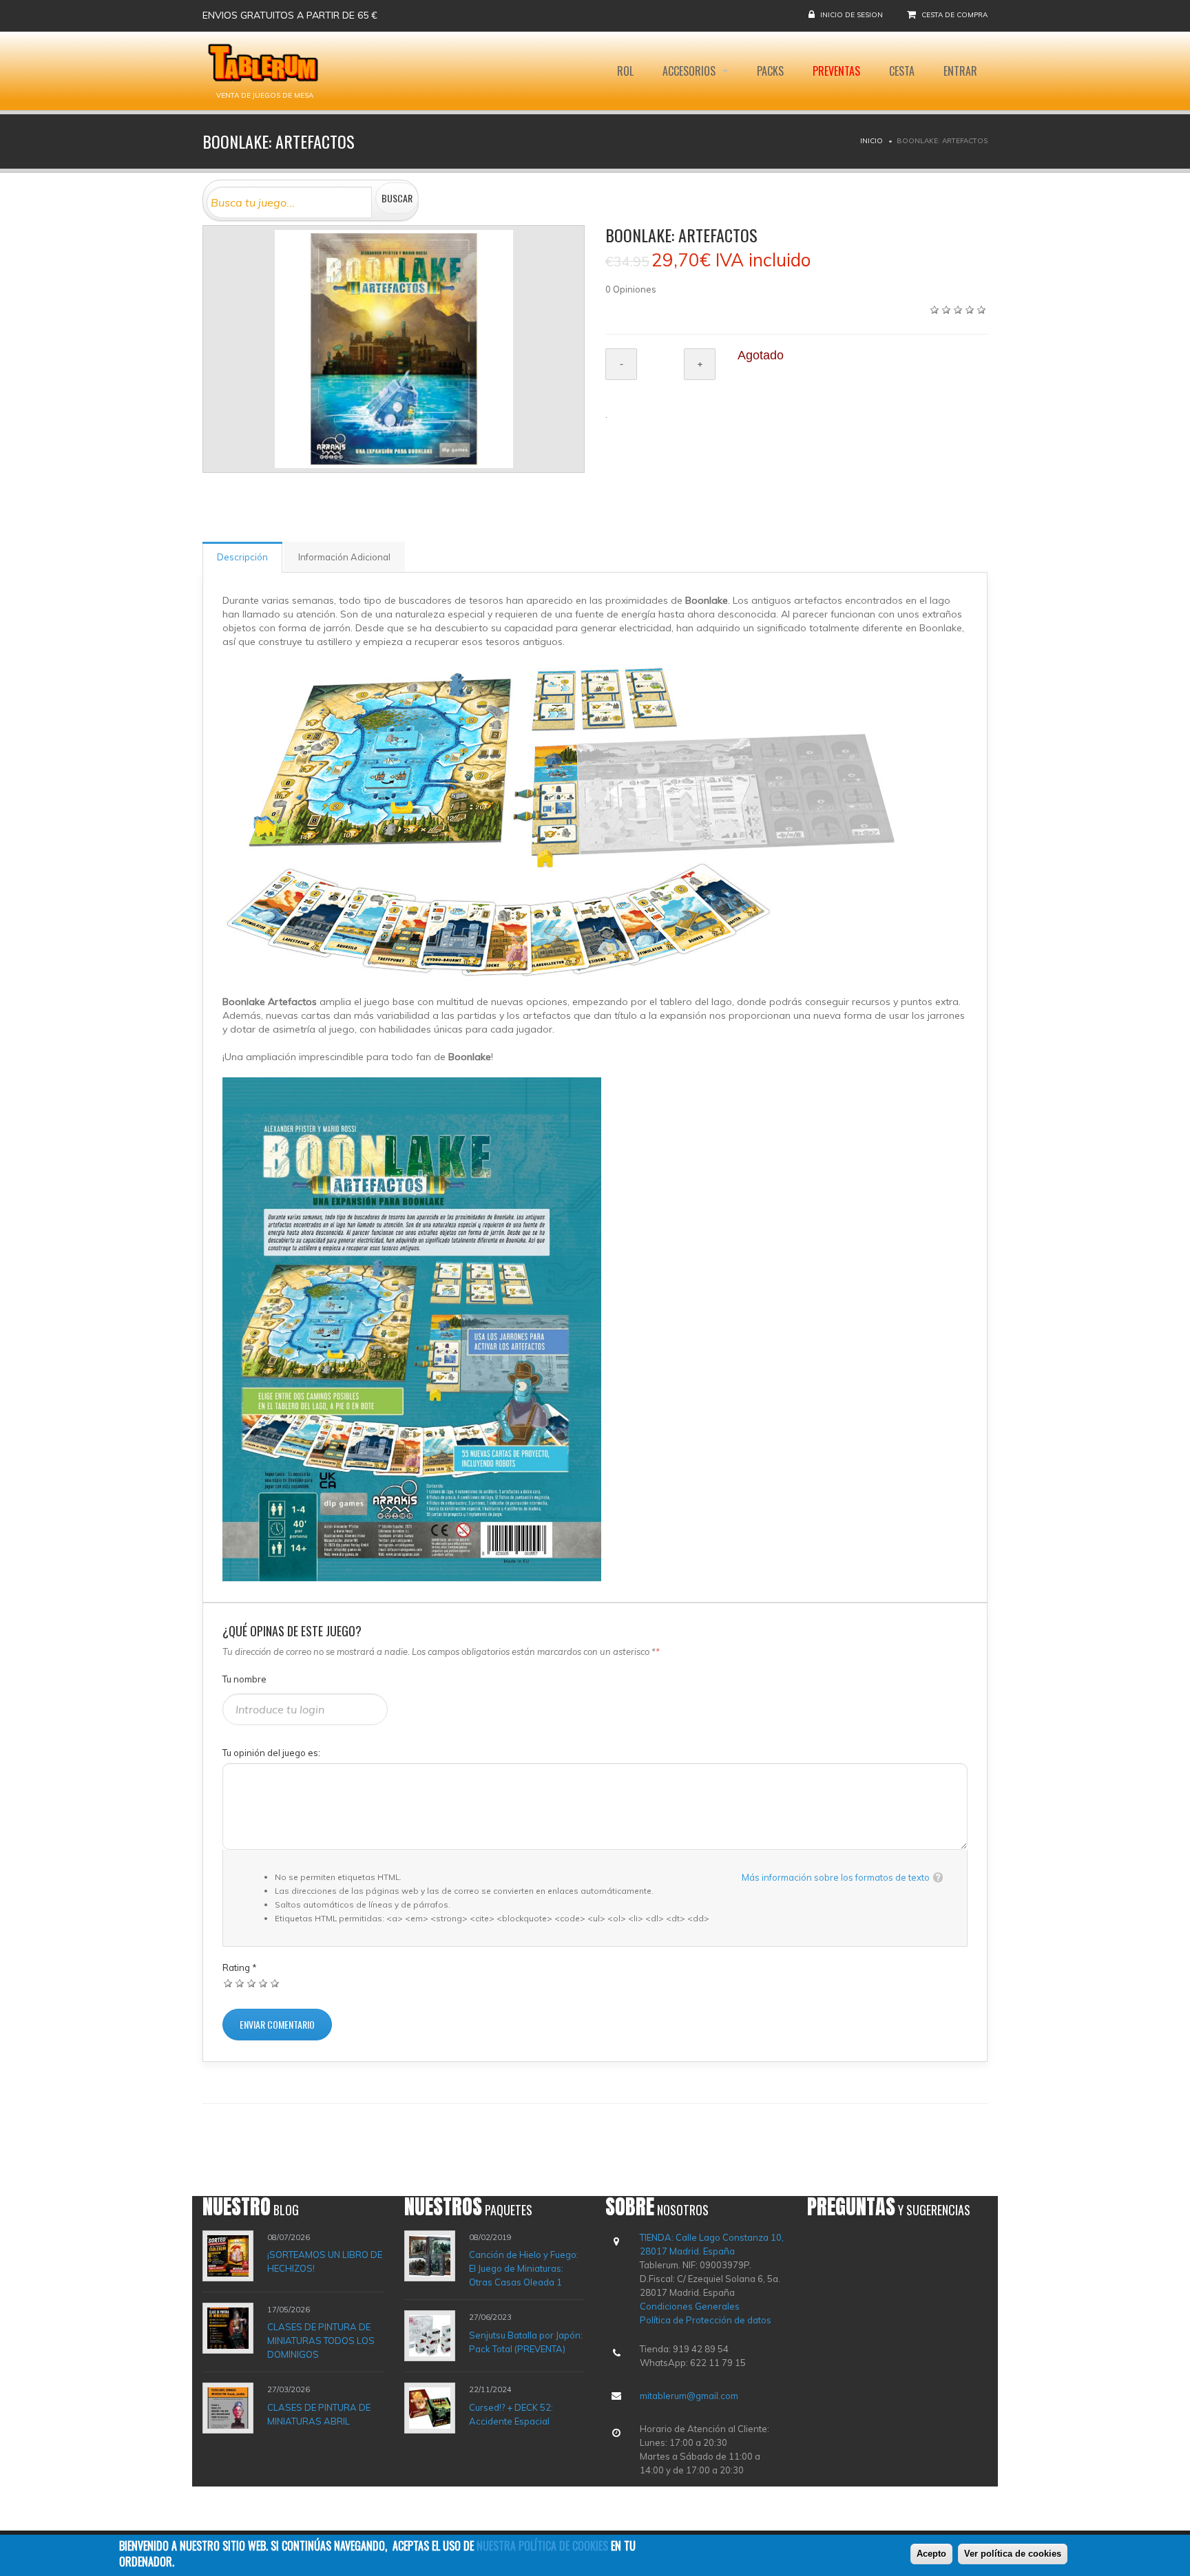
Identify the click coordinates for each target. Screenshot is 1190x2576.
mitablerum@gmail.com (689, 2396)
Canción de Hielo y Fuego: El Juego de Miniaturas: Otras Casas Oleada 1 (524, 2268)
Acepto (931, 2554)
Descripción (242, 557)
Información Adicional (344, 557)
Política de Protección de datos (706, 2320)
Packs (770, 71)
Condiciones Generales (690, 2306)
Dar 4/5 (263, 1983)
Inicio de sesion (852, 15)
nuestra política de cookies (542, 2546)
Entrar (960, 71)
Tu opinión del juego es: (271, 1753)
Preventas (836, 71)
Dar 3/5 (252, 1983)
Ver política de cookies (1013, 2554)
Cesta (902, 71)
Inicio (871, 141)
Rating (240, 1967)
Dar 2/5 (240, 1983)
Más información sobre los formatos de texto (836, 1877)
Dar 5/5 (275, 1983)
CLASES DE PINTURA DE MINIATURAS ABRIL (319, 2414)
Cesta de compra (954, 15)
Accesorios (690, 71)
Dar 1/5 (228, 1983)
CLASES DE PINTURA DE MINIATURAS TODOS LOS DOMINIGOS (321, 2341)
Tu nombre (244, 1679)
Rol (625, 71)
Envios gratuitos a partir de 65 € (290, 15)
